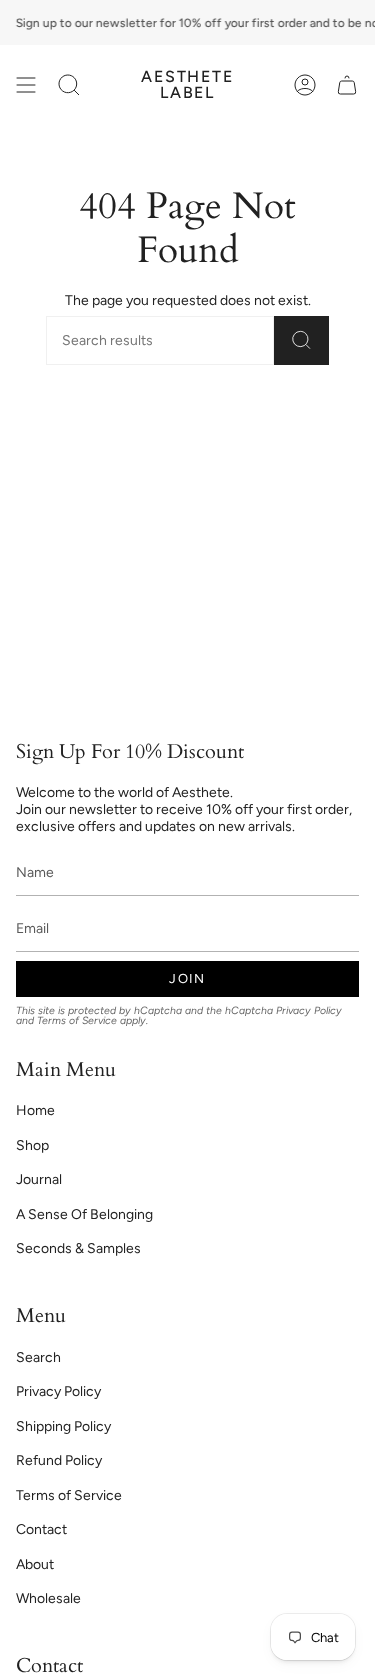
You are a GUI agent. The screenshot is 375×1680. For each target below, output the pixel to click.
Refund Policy (59, 1460)
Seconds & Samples (78, 1248)
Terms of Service (77, 1020)
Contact (41, 1529)
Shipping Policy (63, 1426)
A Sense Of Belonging (84, 1214)
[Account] (305, 85)
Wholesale (48, 1598)
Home (35, 1110)
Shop (32, 1145)
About (35, 1564)
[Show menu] (26, 85)
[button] (69, 85)
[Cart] (347, 85)
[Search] (301, 340)
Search (38, 1357)
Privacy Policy (309, 1010)
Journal (39, 1179)
